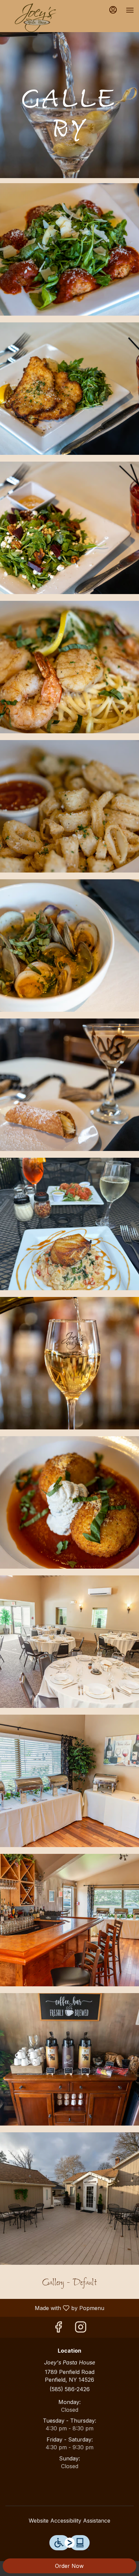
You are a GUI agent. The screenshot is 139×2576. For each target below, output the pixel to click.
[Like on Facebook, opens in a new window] (58, 2329)
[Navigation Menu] (130, 10)
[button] (69, 249)
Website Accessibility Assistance (69, 2521)
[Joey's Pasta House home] (35, 17)
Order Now (69, 2566)
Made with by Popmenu (55, 2308)
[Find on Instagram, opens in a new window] (81, 2329)
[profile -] (113, 10)
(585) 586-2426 (70, 2389)
